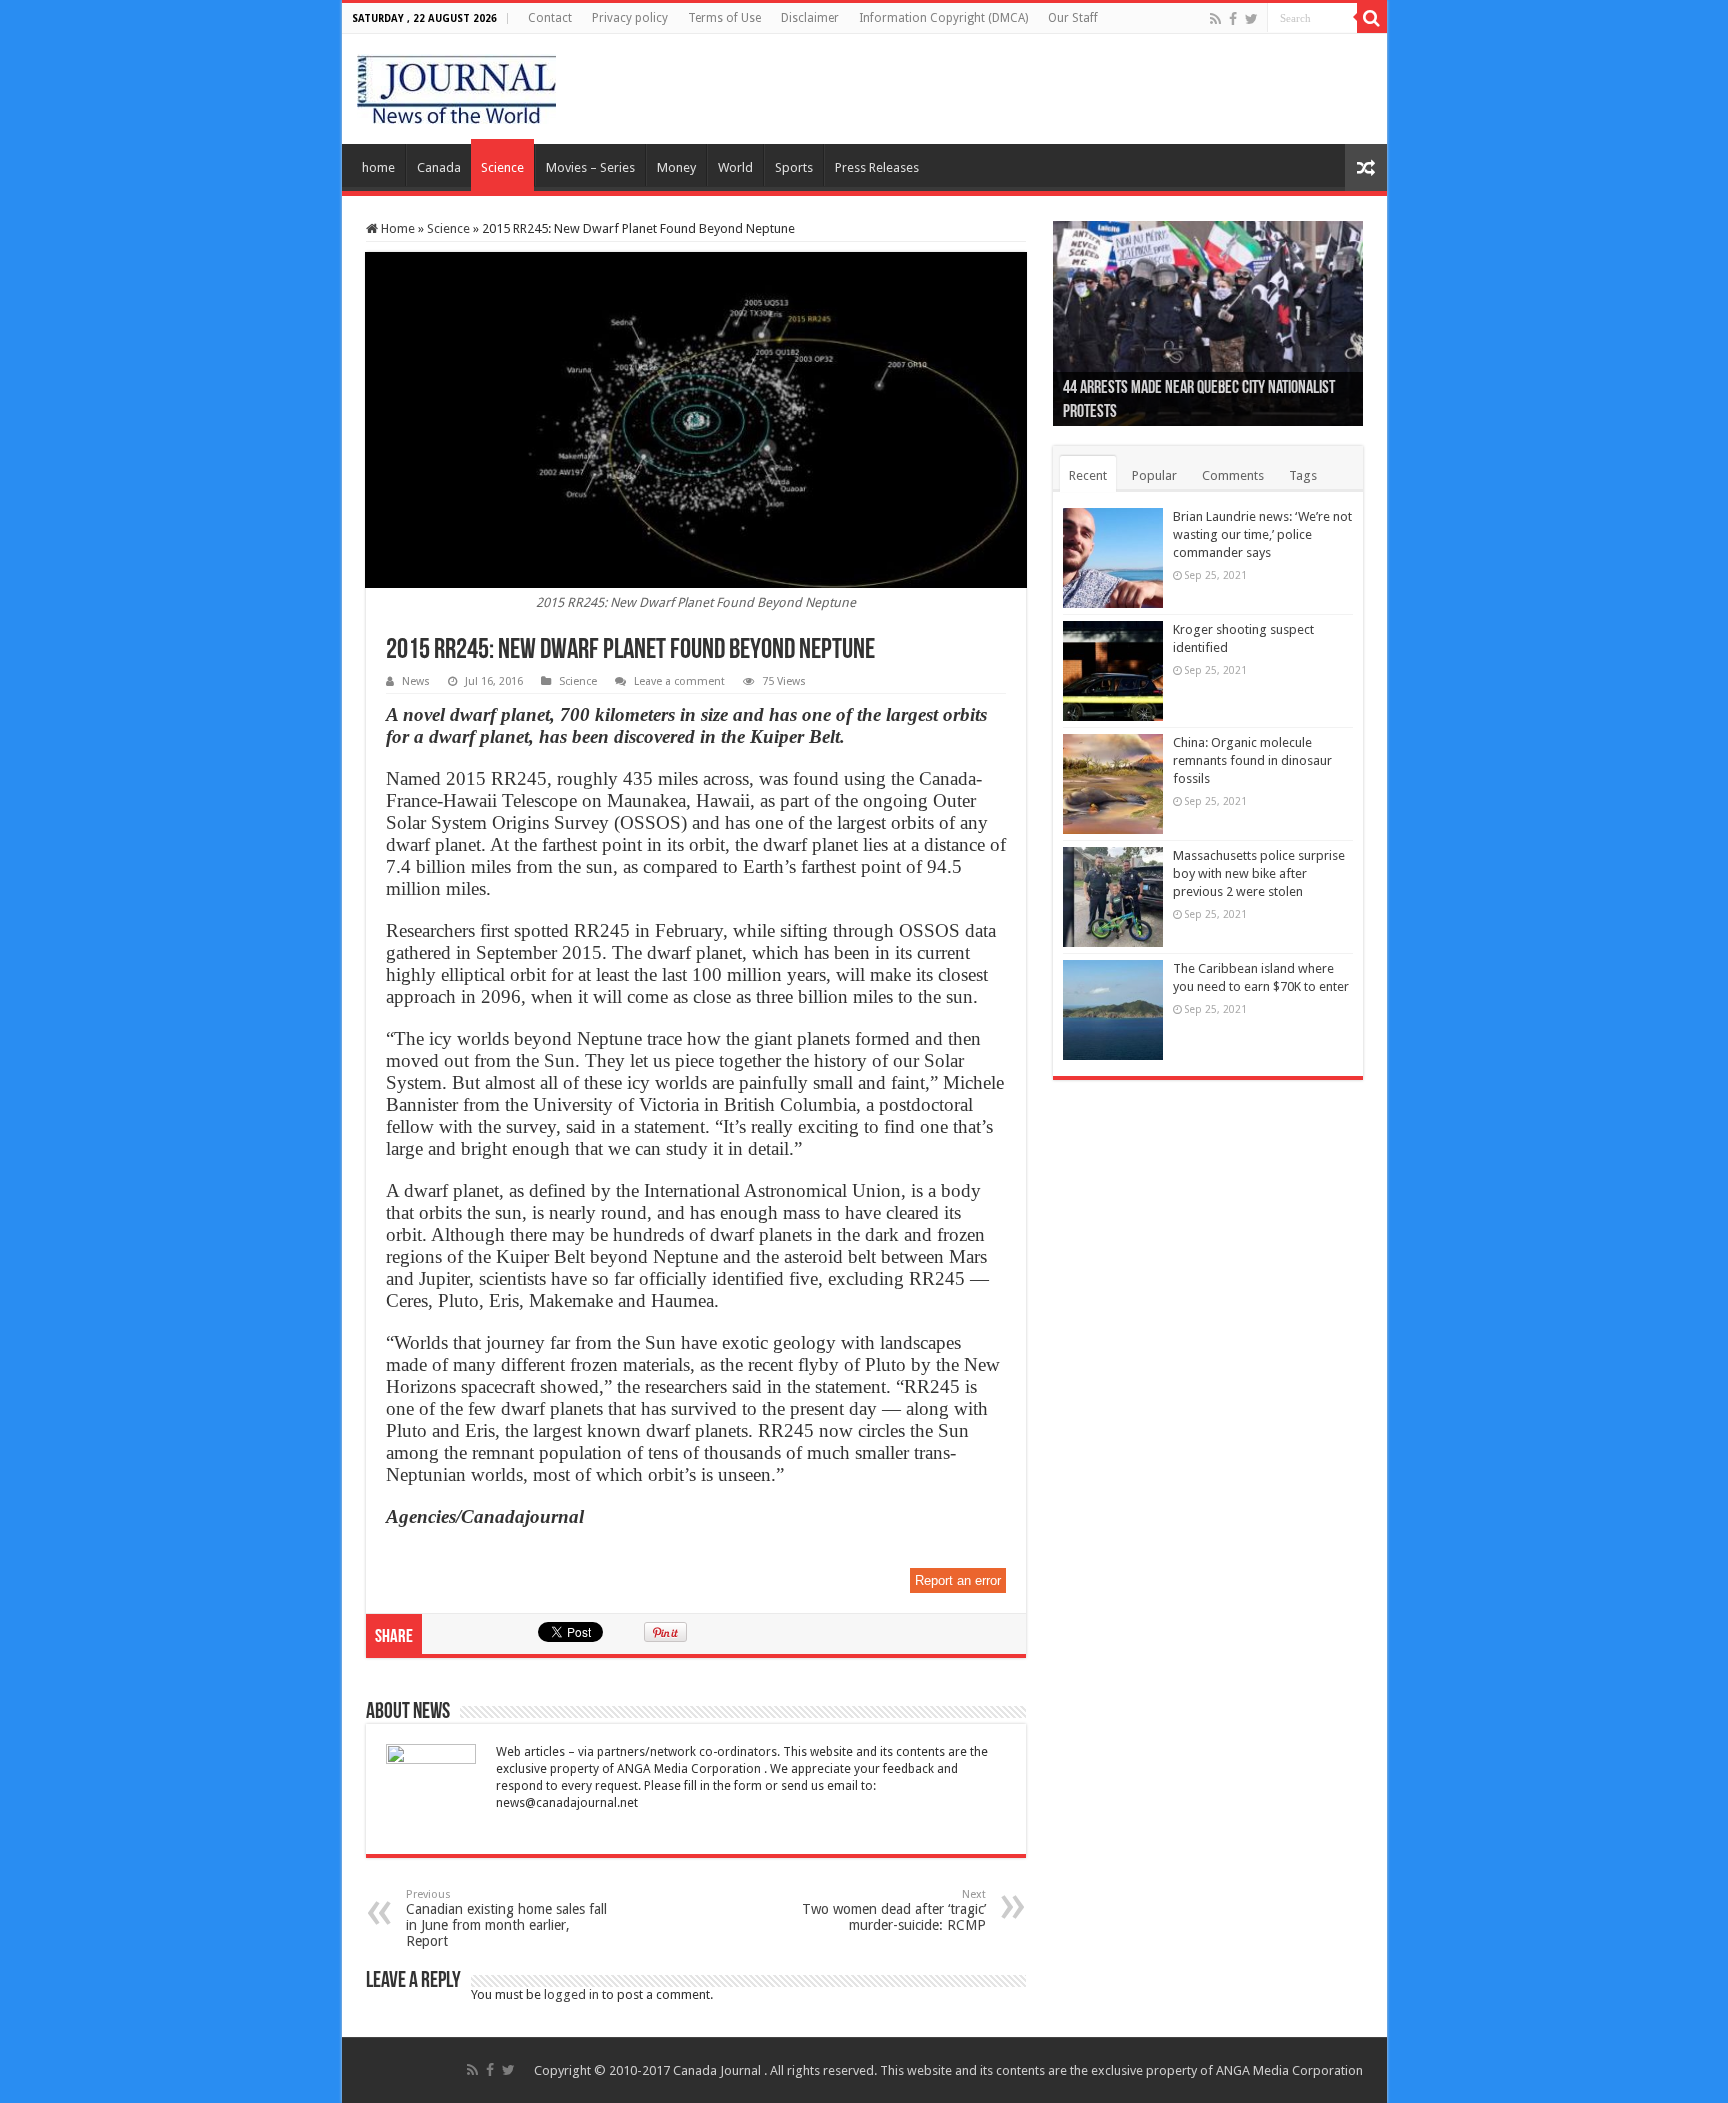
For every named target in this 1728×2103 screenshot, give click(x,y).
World (735, 167)
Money (676, 167)
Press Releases (877, 167)
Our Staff (1073, 18)
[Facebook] (1233, 19)
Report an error (958, 1580)
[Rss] (1215, 19)
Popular (1154, 475)
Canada (439, 167)
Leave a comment (679, 681)
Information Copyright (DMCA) (943, 18)
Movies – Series (590, 167)
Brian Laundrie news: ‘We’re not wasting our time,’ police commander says (1262, 534)
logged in (571, 1994)
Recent (1088, 475)
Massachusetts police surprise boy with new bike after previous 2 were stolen (1259, 873)
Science (502, 167)
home (378, 167)
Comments (1233, 475)
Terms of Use (724, 18)
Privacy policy (630, 18)
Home (396, 228)
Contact (550, 18)
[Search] (1372, 18)
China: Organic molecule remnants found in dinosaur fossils (1252, 760)
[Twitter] (1251, 19)
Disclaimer (810, 18)
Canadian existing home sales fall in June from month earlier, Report (506, 1918)
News (416, 681)
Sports (794, 167)
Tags (1303, 475)
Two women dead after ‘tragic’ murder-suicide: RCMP (894, 1910)
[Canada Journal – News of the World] (456, 85)
